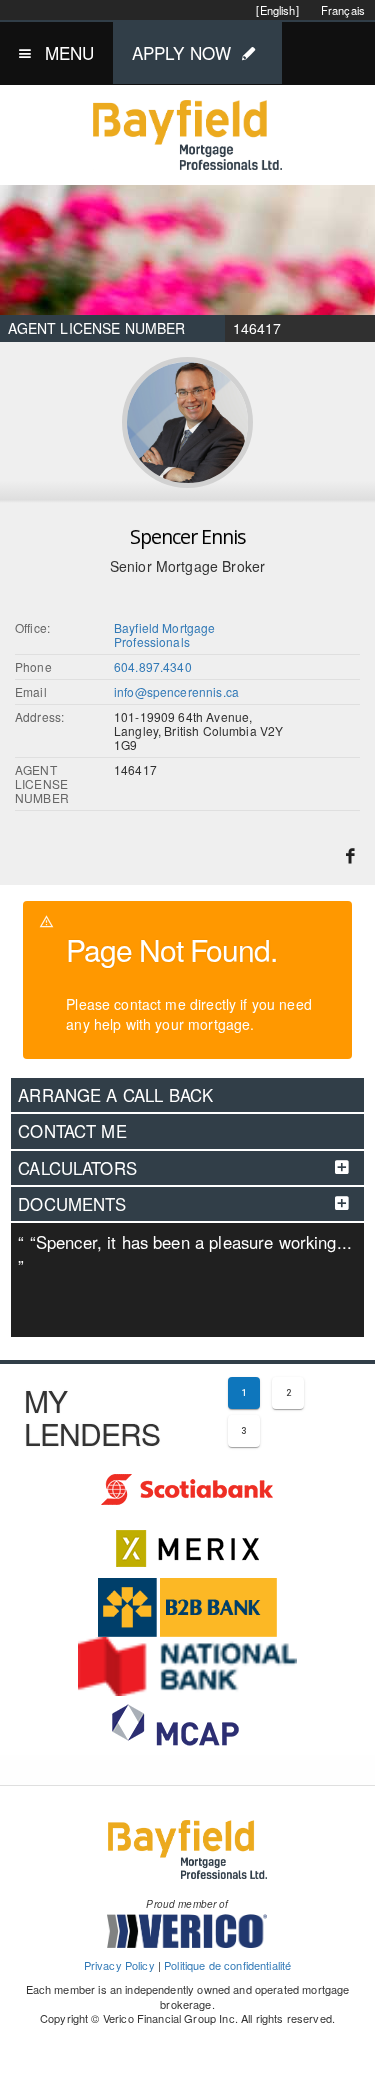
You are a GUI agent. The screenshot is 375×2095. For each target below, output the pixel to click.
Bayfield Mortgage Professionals (165, 634)
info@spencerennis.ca (176, 691)
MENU (70, 52)
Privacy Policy (119, 1965)
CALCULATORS (77, 1168)
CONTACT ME (72, 1131)
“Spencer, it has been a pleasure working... (185, 1254)
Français (343, 10)
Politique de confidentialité (227, 1965)
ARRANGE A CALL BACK (115, 1095)
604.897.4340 (153, 666)
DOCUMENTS (72, 1204)
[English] (277, 10)
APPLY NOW (181, 52)
